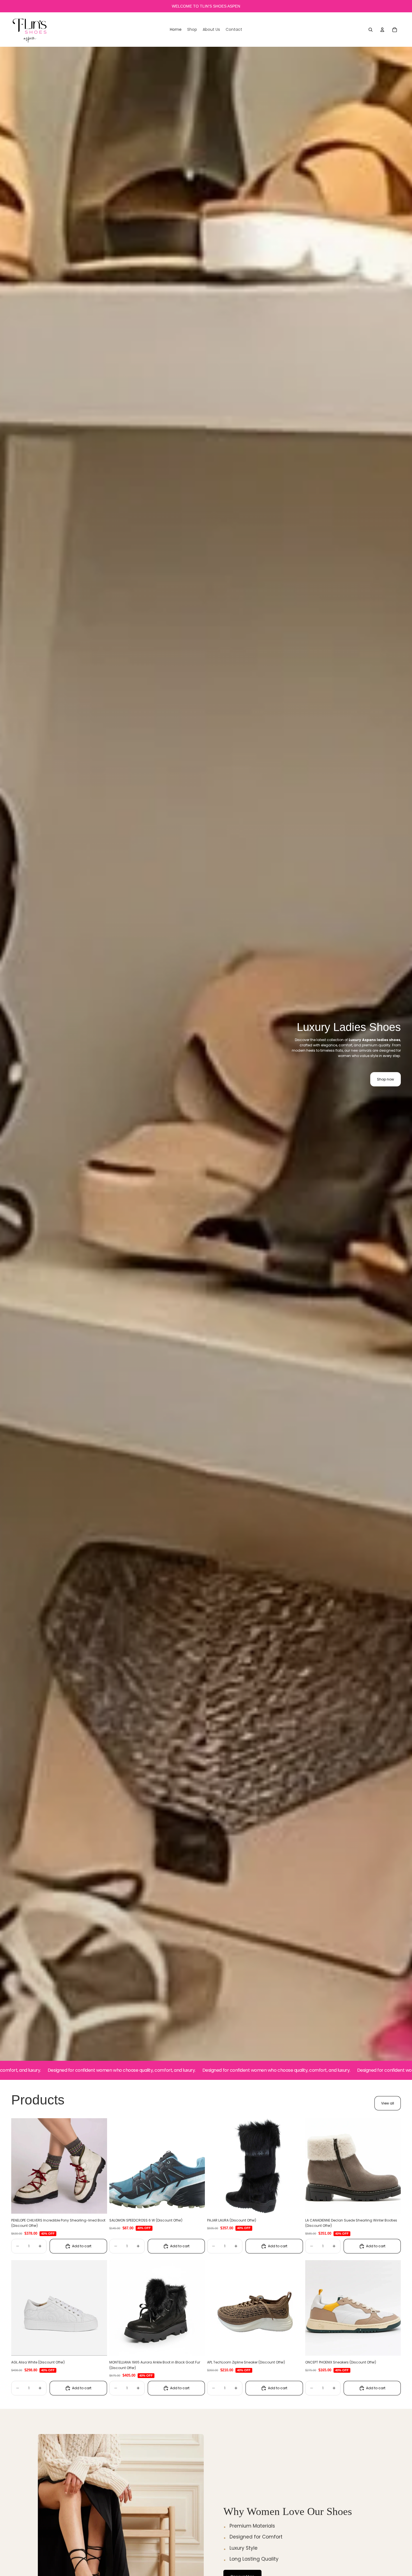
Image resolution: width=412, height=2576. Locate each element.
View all (388, 2103)
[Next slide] (99, 2166)
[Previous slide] (20, 2166)
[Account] (382, 30)
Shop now (386, 1079)
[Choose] (98, 2205)
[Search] (371, 30)
